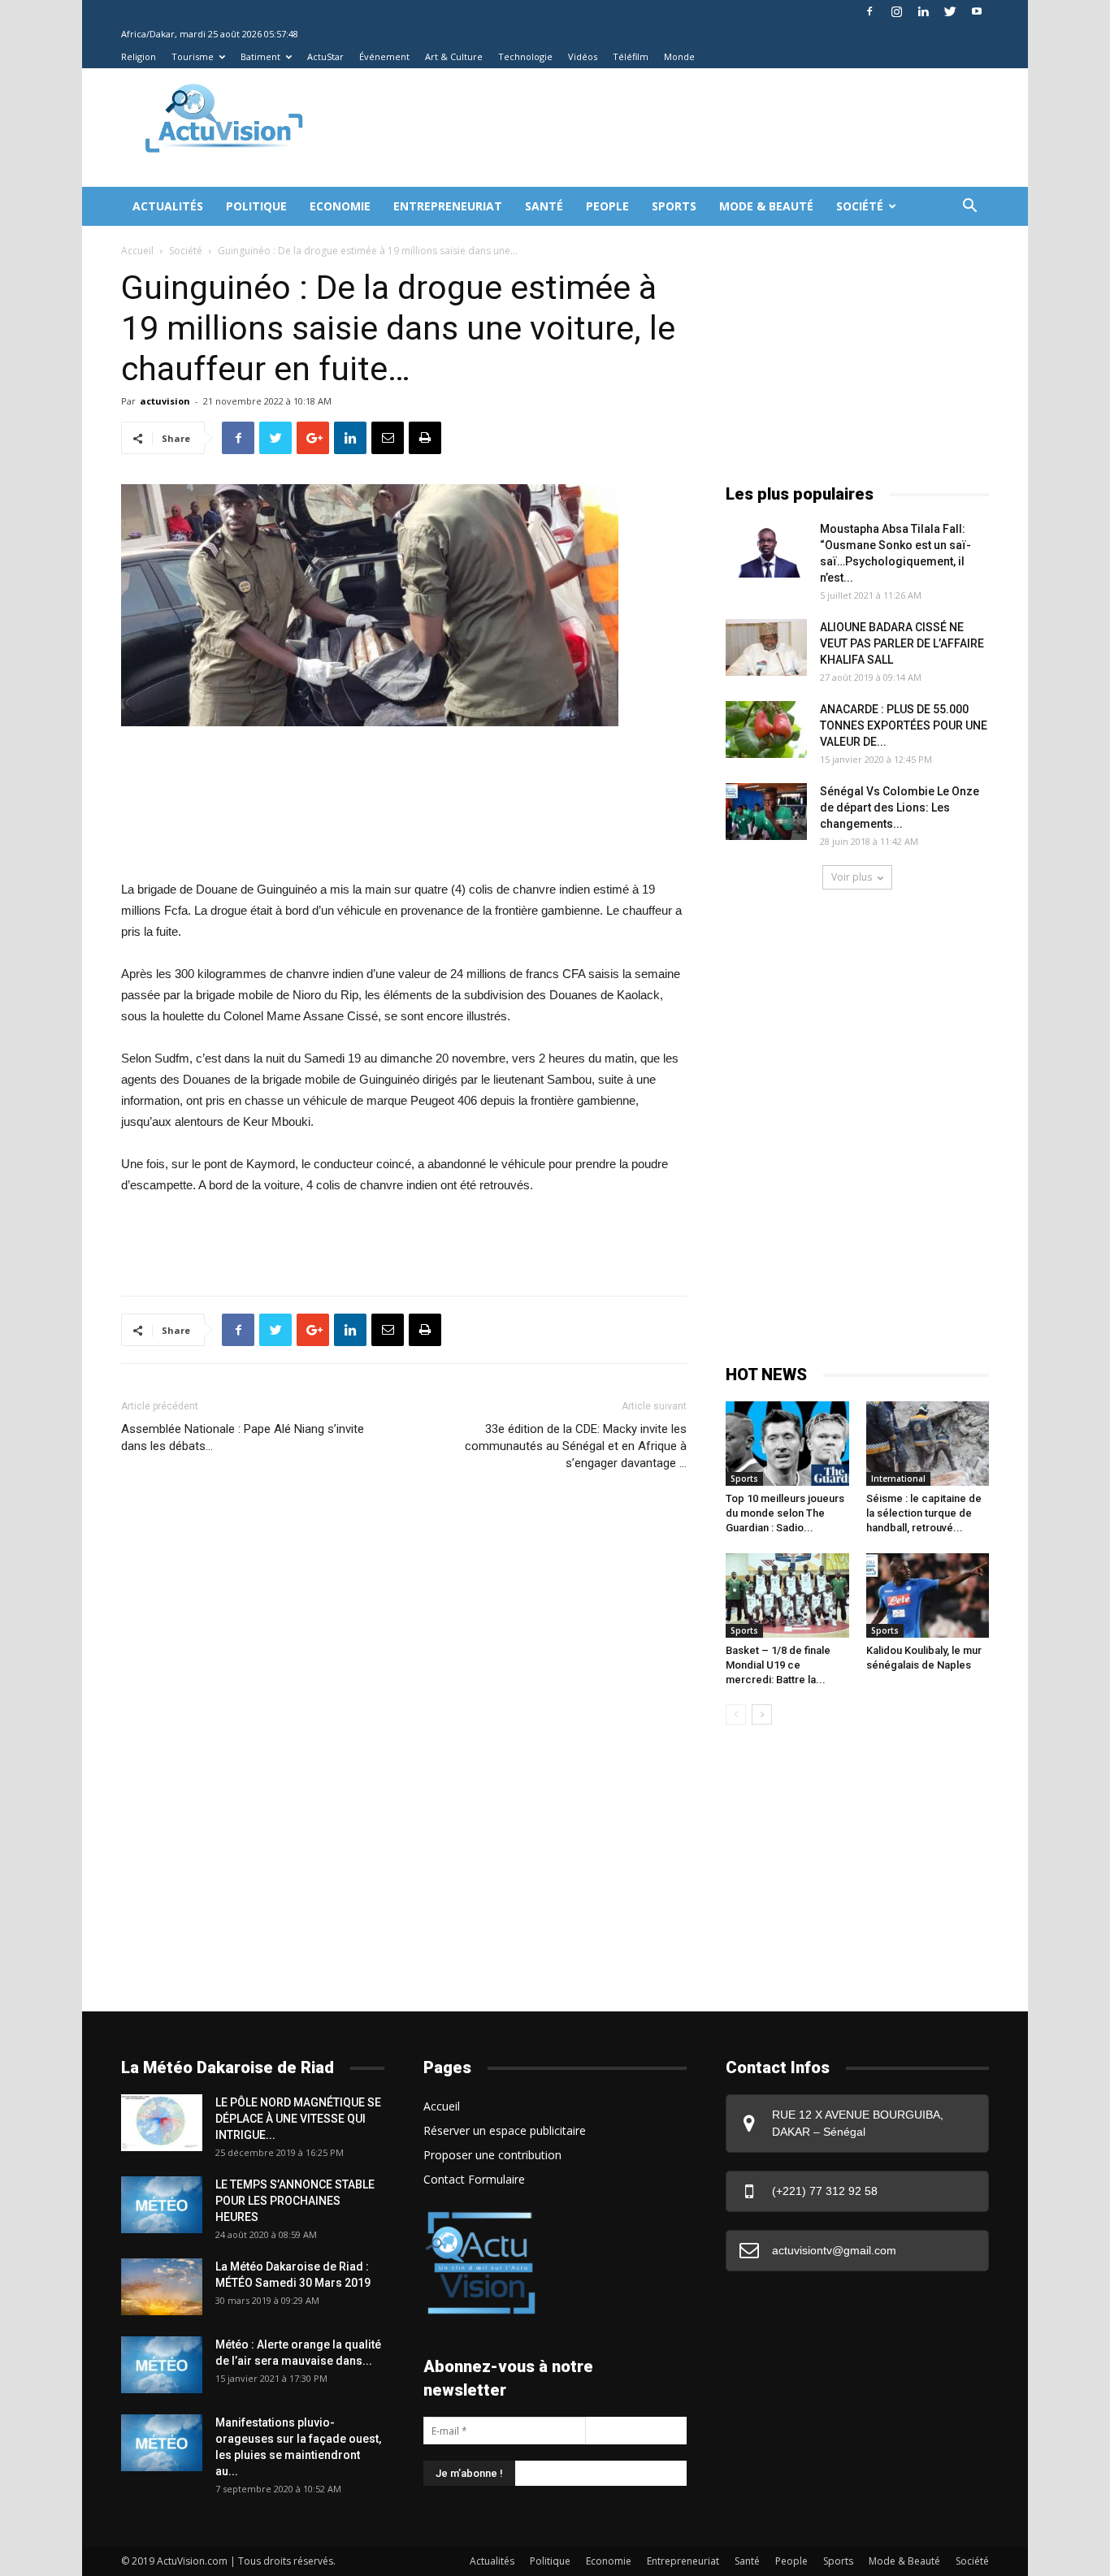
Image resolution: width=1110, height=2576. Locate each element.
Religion (139, 56)
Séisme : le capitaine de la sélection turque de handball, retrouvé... (924, 1513)
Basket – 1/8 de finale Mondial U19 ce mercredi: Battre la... (778, 1665)
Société (860, 206)
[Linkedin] (923, 11)
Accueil (137, 251)
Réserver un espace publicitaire (505, 2130)
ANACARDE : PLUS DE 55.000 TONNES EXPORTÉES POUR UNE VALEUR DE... (904, 725)
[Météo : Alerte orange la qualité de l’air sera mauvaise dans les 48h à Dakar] (162, 2365)
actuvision (165, 401)
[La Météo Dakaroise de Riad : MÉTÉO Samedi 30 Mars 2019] (162, 2287)
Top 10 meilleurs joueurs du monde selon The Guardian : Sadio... (785, 1513)
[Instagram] (896, 11)
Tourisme (193, 56)
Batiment (260, 56)
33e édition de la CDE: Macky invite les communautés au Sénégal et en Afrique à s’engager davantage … (576, 1446)
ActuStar (325, 56)
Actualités (168, 206)
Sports (674, 206)
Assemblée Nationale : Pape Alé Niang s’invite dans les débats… (243, 1437)
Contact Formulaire (474, 2179)
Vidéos (583, 56)
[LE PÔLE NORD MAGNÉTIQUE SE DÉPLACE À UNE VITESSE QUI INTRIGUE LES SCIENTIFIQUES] (162, 2123)
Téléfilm (631, 56)
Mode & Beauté (766, 206)
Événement (384, 56)
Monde (679, 56)
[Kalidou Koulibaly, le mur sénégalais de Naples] (928, 1595)
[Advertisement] (623, 128)
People (607, 206)
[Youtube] (977, 11)
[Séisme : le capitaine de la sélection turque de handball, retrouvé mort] (928, 1444)
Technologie (525, 56)
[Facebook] (869, 11)
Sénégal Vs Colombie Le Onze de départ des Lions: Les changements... (900, 807)
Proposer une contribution (492, 2155)
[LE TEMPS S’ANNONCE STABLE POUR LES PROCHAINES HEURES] (162, 2205)
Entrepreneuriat (448, 206)
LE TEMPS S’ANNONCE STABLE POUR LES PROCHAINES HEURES (295, 2201)
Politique (256, 206)
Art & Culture (454, 56)
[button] (969, 208)
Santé (544, 206)
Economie (340, 206)
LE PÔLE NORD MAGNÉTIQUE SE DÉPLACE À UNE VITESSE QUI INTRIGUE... (298, 2119)
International (898, 1478)
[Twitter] (950, 11)
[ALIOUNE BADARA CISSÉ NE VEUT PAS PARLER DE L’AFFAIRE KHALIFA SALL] (766, 647)
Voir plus (852, 877)
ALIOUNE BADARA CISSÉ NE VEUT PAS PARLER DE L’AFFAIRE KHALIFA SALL (902, 643)
